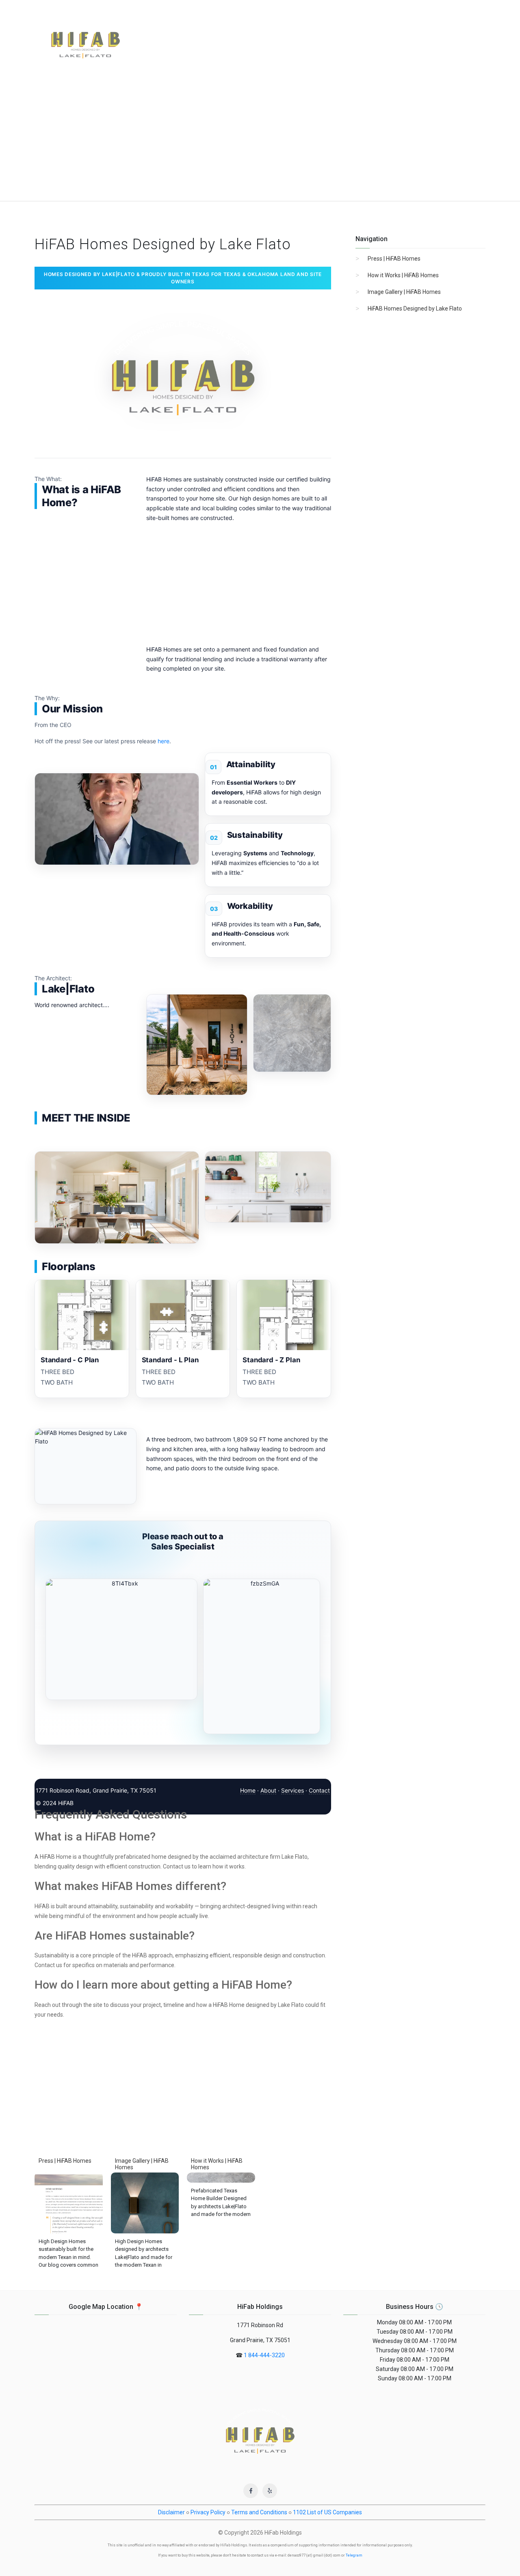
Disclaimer (171, 2512)
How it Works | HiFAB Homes (403, 275)
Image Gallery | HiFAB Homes (404, 292)
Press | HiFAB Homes (394, 259)
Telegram (354, 2555)
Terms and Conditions (259, 2512)
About (268, 1790)
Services (292, 1790)
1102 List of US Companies (327, 2512)
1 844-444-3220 (264, 2355)
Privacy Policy (208, 2512)
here (164, 741)
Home (248, 1790)
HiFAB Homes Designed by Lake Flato (415, 309)
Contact (319, 1790)
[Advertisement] (260, 140)
